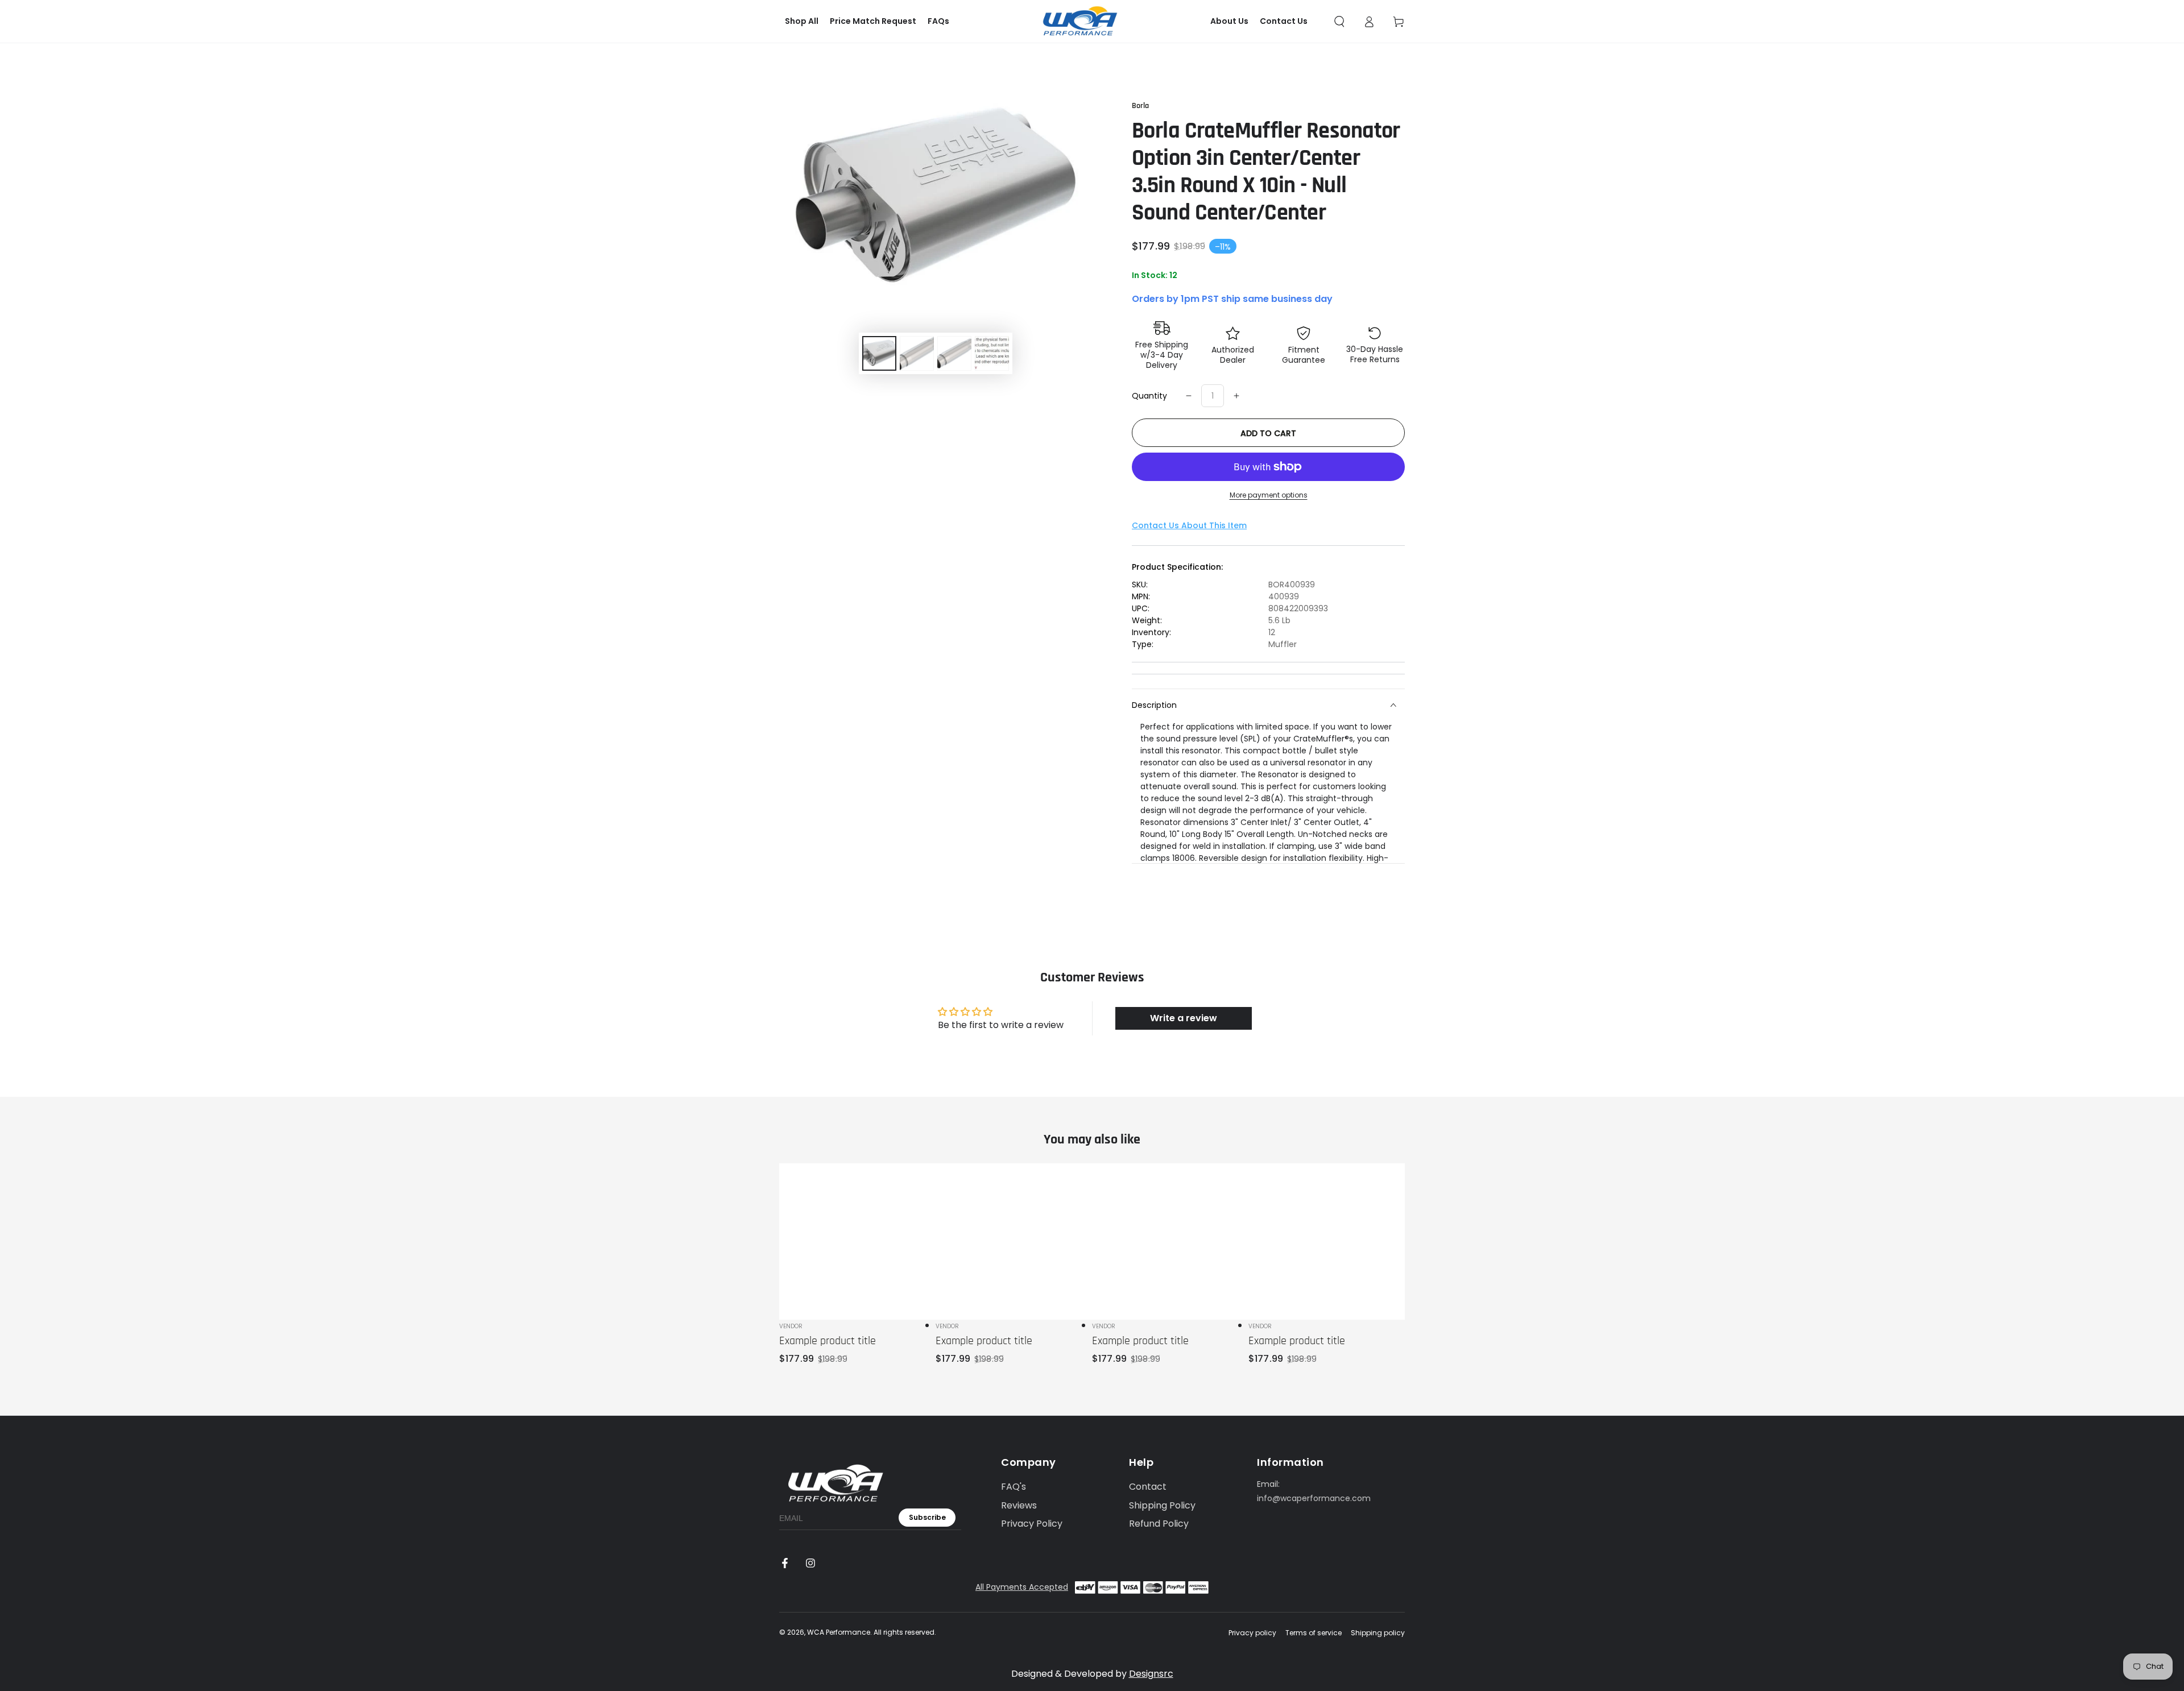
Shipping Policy (1162, 1505)
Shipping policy (1378, 1633)
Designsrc (1151, 1674)
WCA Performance (839, 1632)
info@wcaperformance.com (1314, 1498)
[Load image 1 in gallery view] (879, 353)
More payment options (1269, 495)
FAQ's (1014, 1487)
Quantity (1149, 396)
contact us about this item (1189, 525)
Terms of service (1314, 1633)
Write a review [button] (1184, 1018)
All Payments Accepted (1022, 1587)
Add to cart (1268, 433)
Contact (1148, 1487)
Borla (1140, 106)
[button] (1339, 22)
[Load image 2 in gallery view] (917, 353)
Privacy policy (1252, 1633)
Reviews (1019, 1505)
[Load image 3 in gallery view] (954, 353)
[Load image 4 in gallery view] (992, 353)
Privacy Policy (1032, 1524)
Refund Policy (1159, 1524)
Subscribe (927, 1517)
